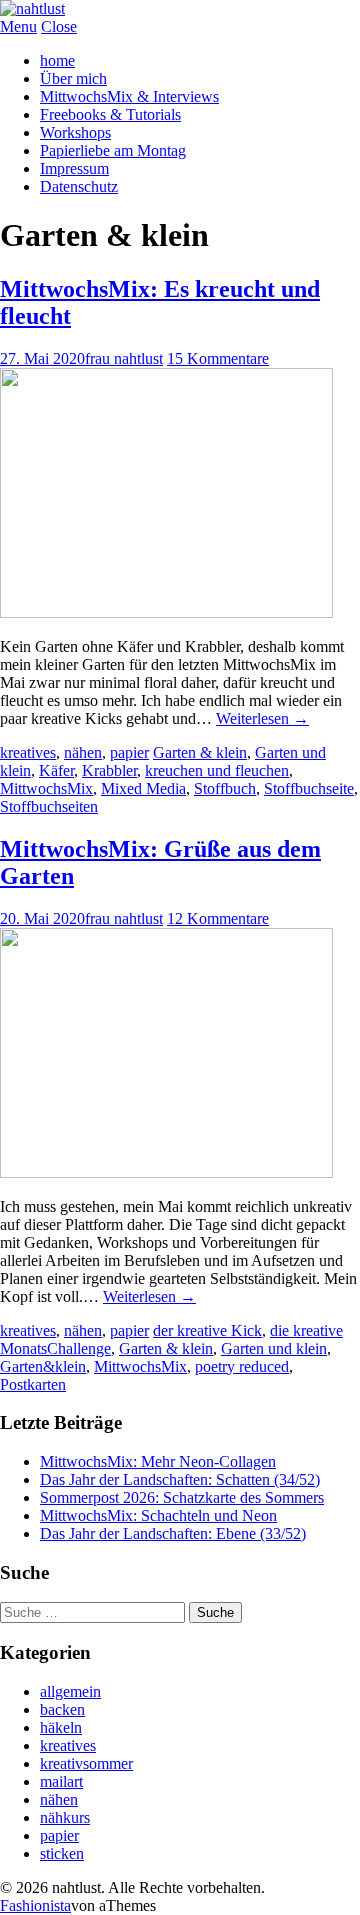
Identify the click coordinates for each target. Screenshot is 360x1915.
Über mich (73, 78)
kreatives (28, 752)
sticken (62, 1853)
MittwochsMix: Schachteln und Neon (158, 1515)
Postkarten (33, 1384)
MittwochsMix (46, 788)
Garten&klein (43, 1366)
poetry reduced (242, 1366)
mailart (61, 1781)
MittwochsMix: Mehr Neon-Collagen (158, 1461)
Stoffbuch (225, 788)
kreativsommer (86, 1763)
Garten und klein (274, 1348)
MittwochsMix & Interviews (129, 96)
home (57, 60)
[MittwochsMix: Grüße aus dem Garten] (166, 1172)
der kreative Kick (207, 1330)
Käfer (56, 770)
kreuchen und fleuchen (217, 770)
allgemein (70, 1691)
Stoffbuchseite (309, 788)
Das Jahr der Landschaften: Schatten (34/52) (180, 1479)
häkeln (61, 1727)
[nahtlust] (32, 8)
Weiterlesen (262, 718)
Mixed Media (143, 788)
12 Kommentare (218, 918)
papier (129, 752)
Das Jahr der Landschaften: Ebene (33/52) (173, 1533)
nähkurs (65, 1817)
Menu (18, 26)
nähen (83, 752)
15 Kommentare (218, 358)
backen (62, 1709)
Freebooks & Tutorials (110, 114)
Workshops (75, 132)
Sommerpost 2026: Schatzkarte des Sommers (182, 1497)
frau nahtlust (124, 358)
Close (59, 26)
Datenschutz (79, 186)
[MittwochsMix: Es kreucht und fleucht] (166, 612)
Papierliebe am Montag (113, 150)
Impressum (74, 168)
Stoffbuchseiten (49, 806)
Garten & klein (200, 752)
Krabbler (109, 770)
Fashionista (35, 1905)
